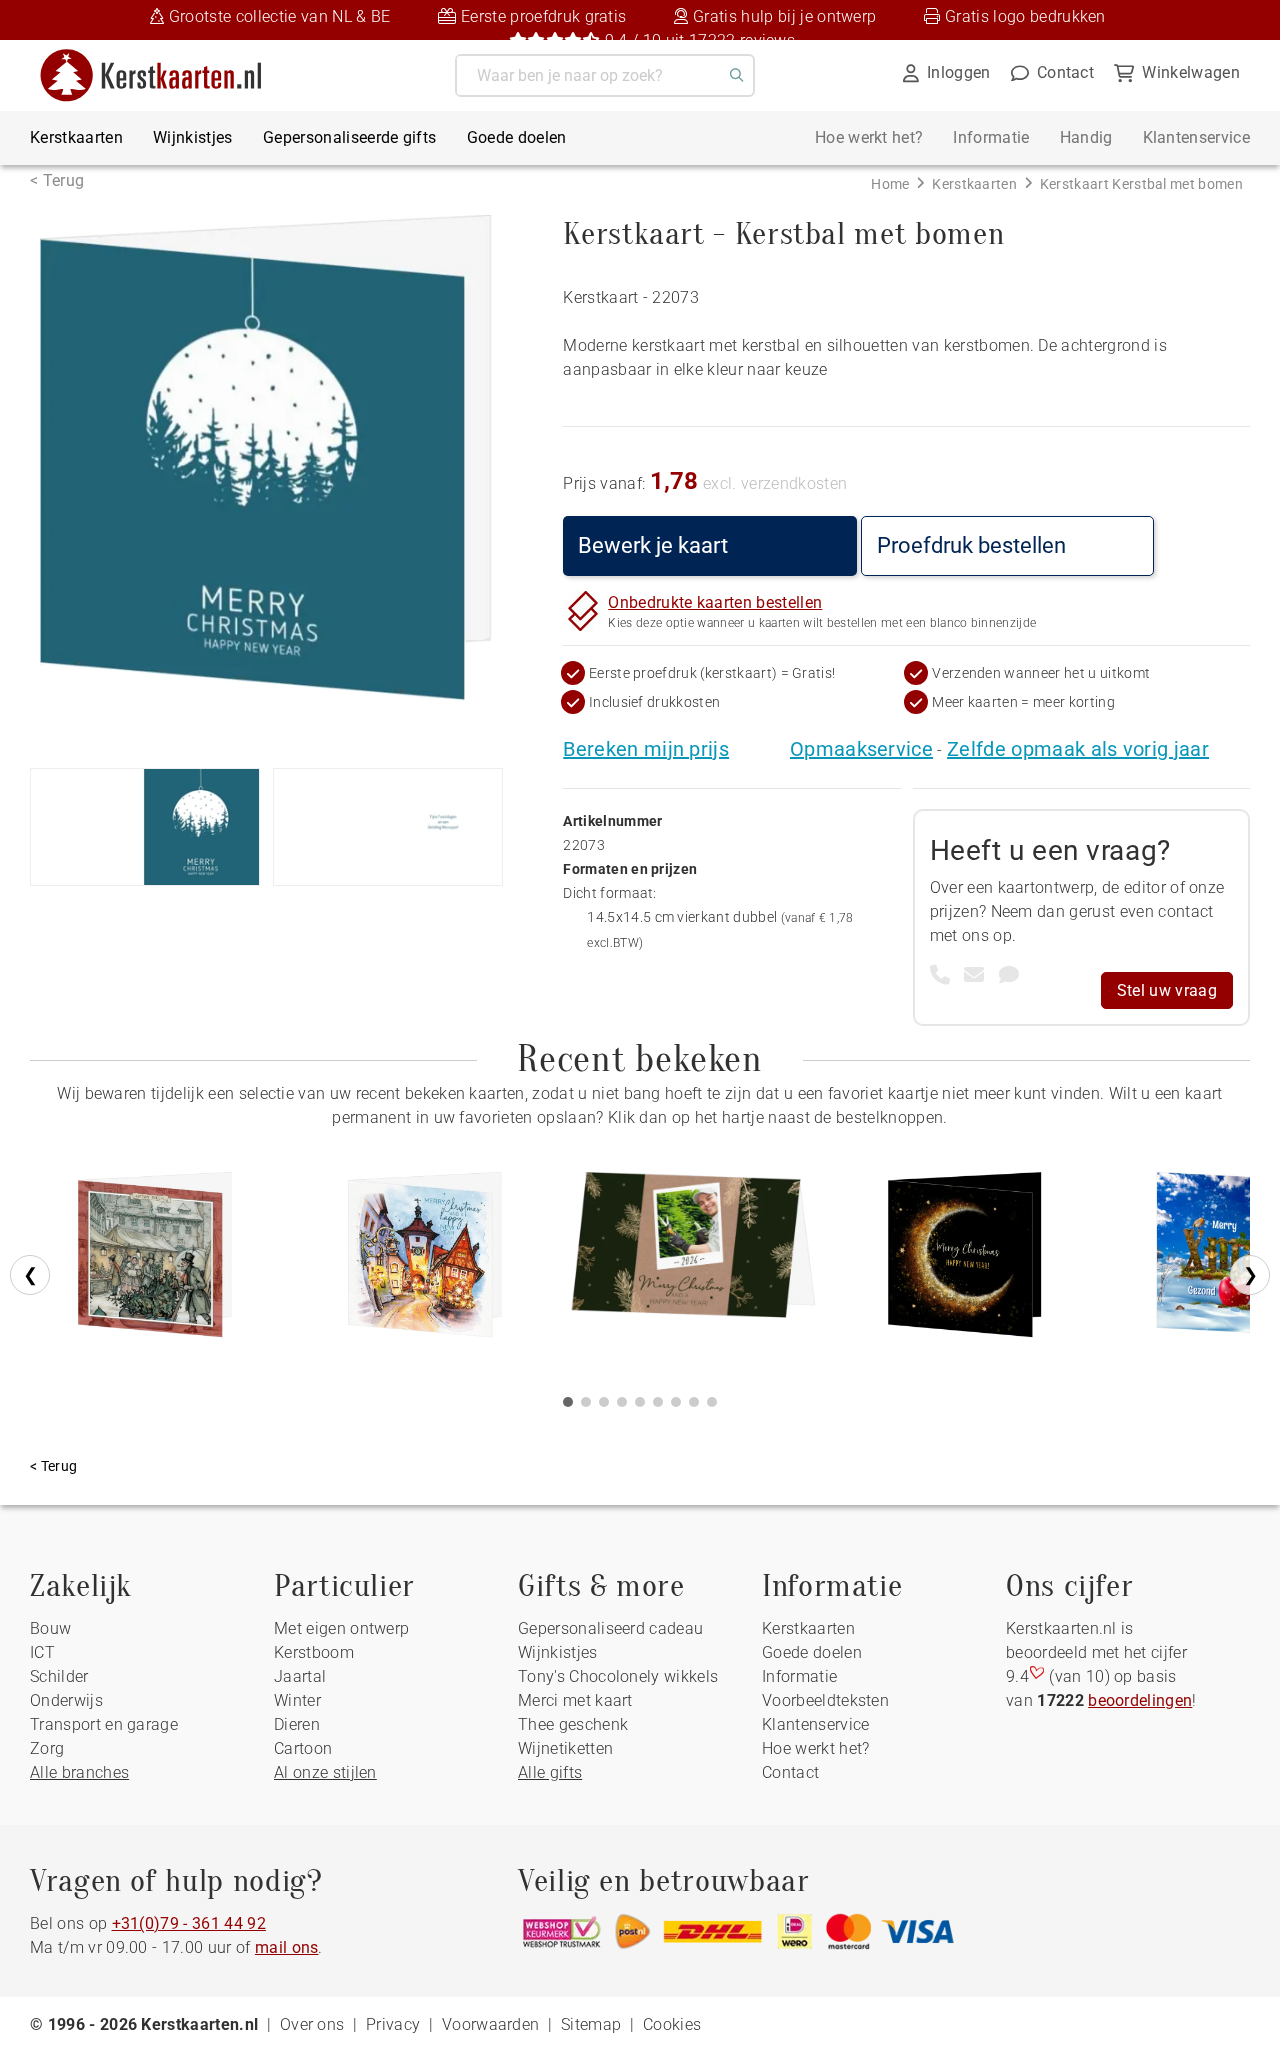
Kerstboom (314, 1652)
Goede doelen (517, 137)
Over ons (312, 2024)
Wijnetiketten (565, 1748)
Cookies (672, 2024)
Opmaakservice (861, 749)
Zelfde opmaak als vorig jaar (1078, 749)
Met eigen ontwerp (341, 1628)
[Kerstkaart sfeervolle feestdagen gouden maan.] (965, 1262)
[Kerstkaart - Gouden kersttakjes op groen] (695, 1262)
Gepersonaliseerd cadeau (610, 1628)
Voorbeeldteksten (825, 1700)
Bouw (50, 1628)
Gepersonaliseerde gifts (349, 137)
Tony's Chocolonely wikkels (618, 1676)
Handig (1086, 137)
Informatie (991, 137)
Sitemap (591, 2024)
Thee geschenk (573, 1724)
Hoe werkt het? (869, 137)
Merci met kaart (575, 1700)
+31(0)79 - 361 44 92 (189, 1923)
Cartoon (303, 1748)
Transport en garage (104, 1724)
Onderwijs (66, 1700)
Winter (297, 1700)
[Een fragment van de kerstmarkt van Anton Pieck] (155, 1262)
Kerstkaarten (76, 137)
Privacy (393, 2024)
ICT (42, 1652)
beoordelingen (1140, 1700)
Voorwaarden (491, 2024)
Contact (790, 1772)
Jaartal (300, 1676)
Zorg (47, 1748)
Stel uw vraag (1167, 990)
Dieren (297, 1724)
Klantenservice (1196, 137)
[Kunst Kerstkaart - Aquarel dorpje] (425, 1262)
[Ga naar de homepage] (163, 56)
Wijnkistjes (193, 137)
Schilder (59, 1676)
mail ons (287, 1947)
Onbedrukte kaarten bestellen (715, 602)
